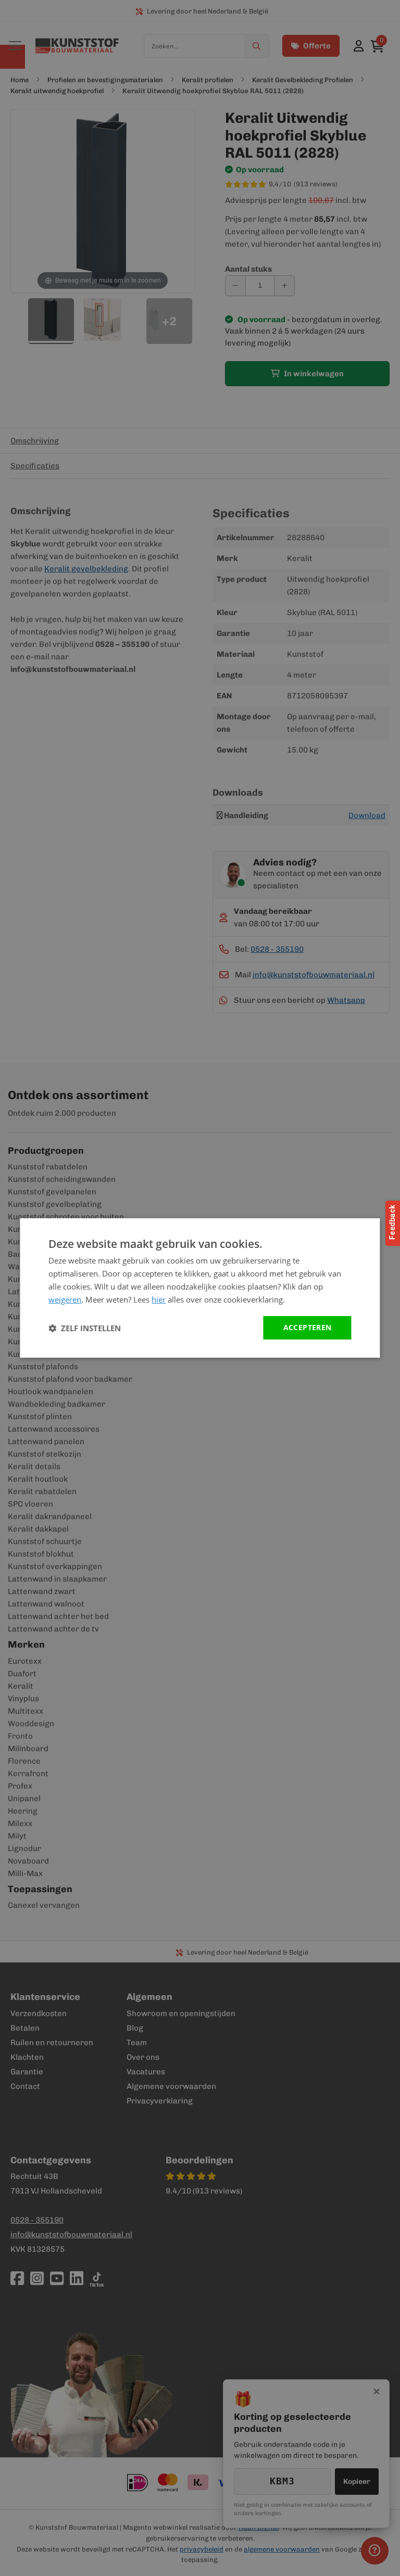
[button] (85, 1328)
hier (159, 1299)
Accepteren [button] (308, 1327)
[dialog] (200, 1288)
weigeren (65, 1299)
